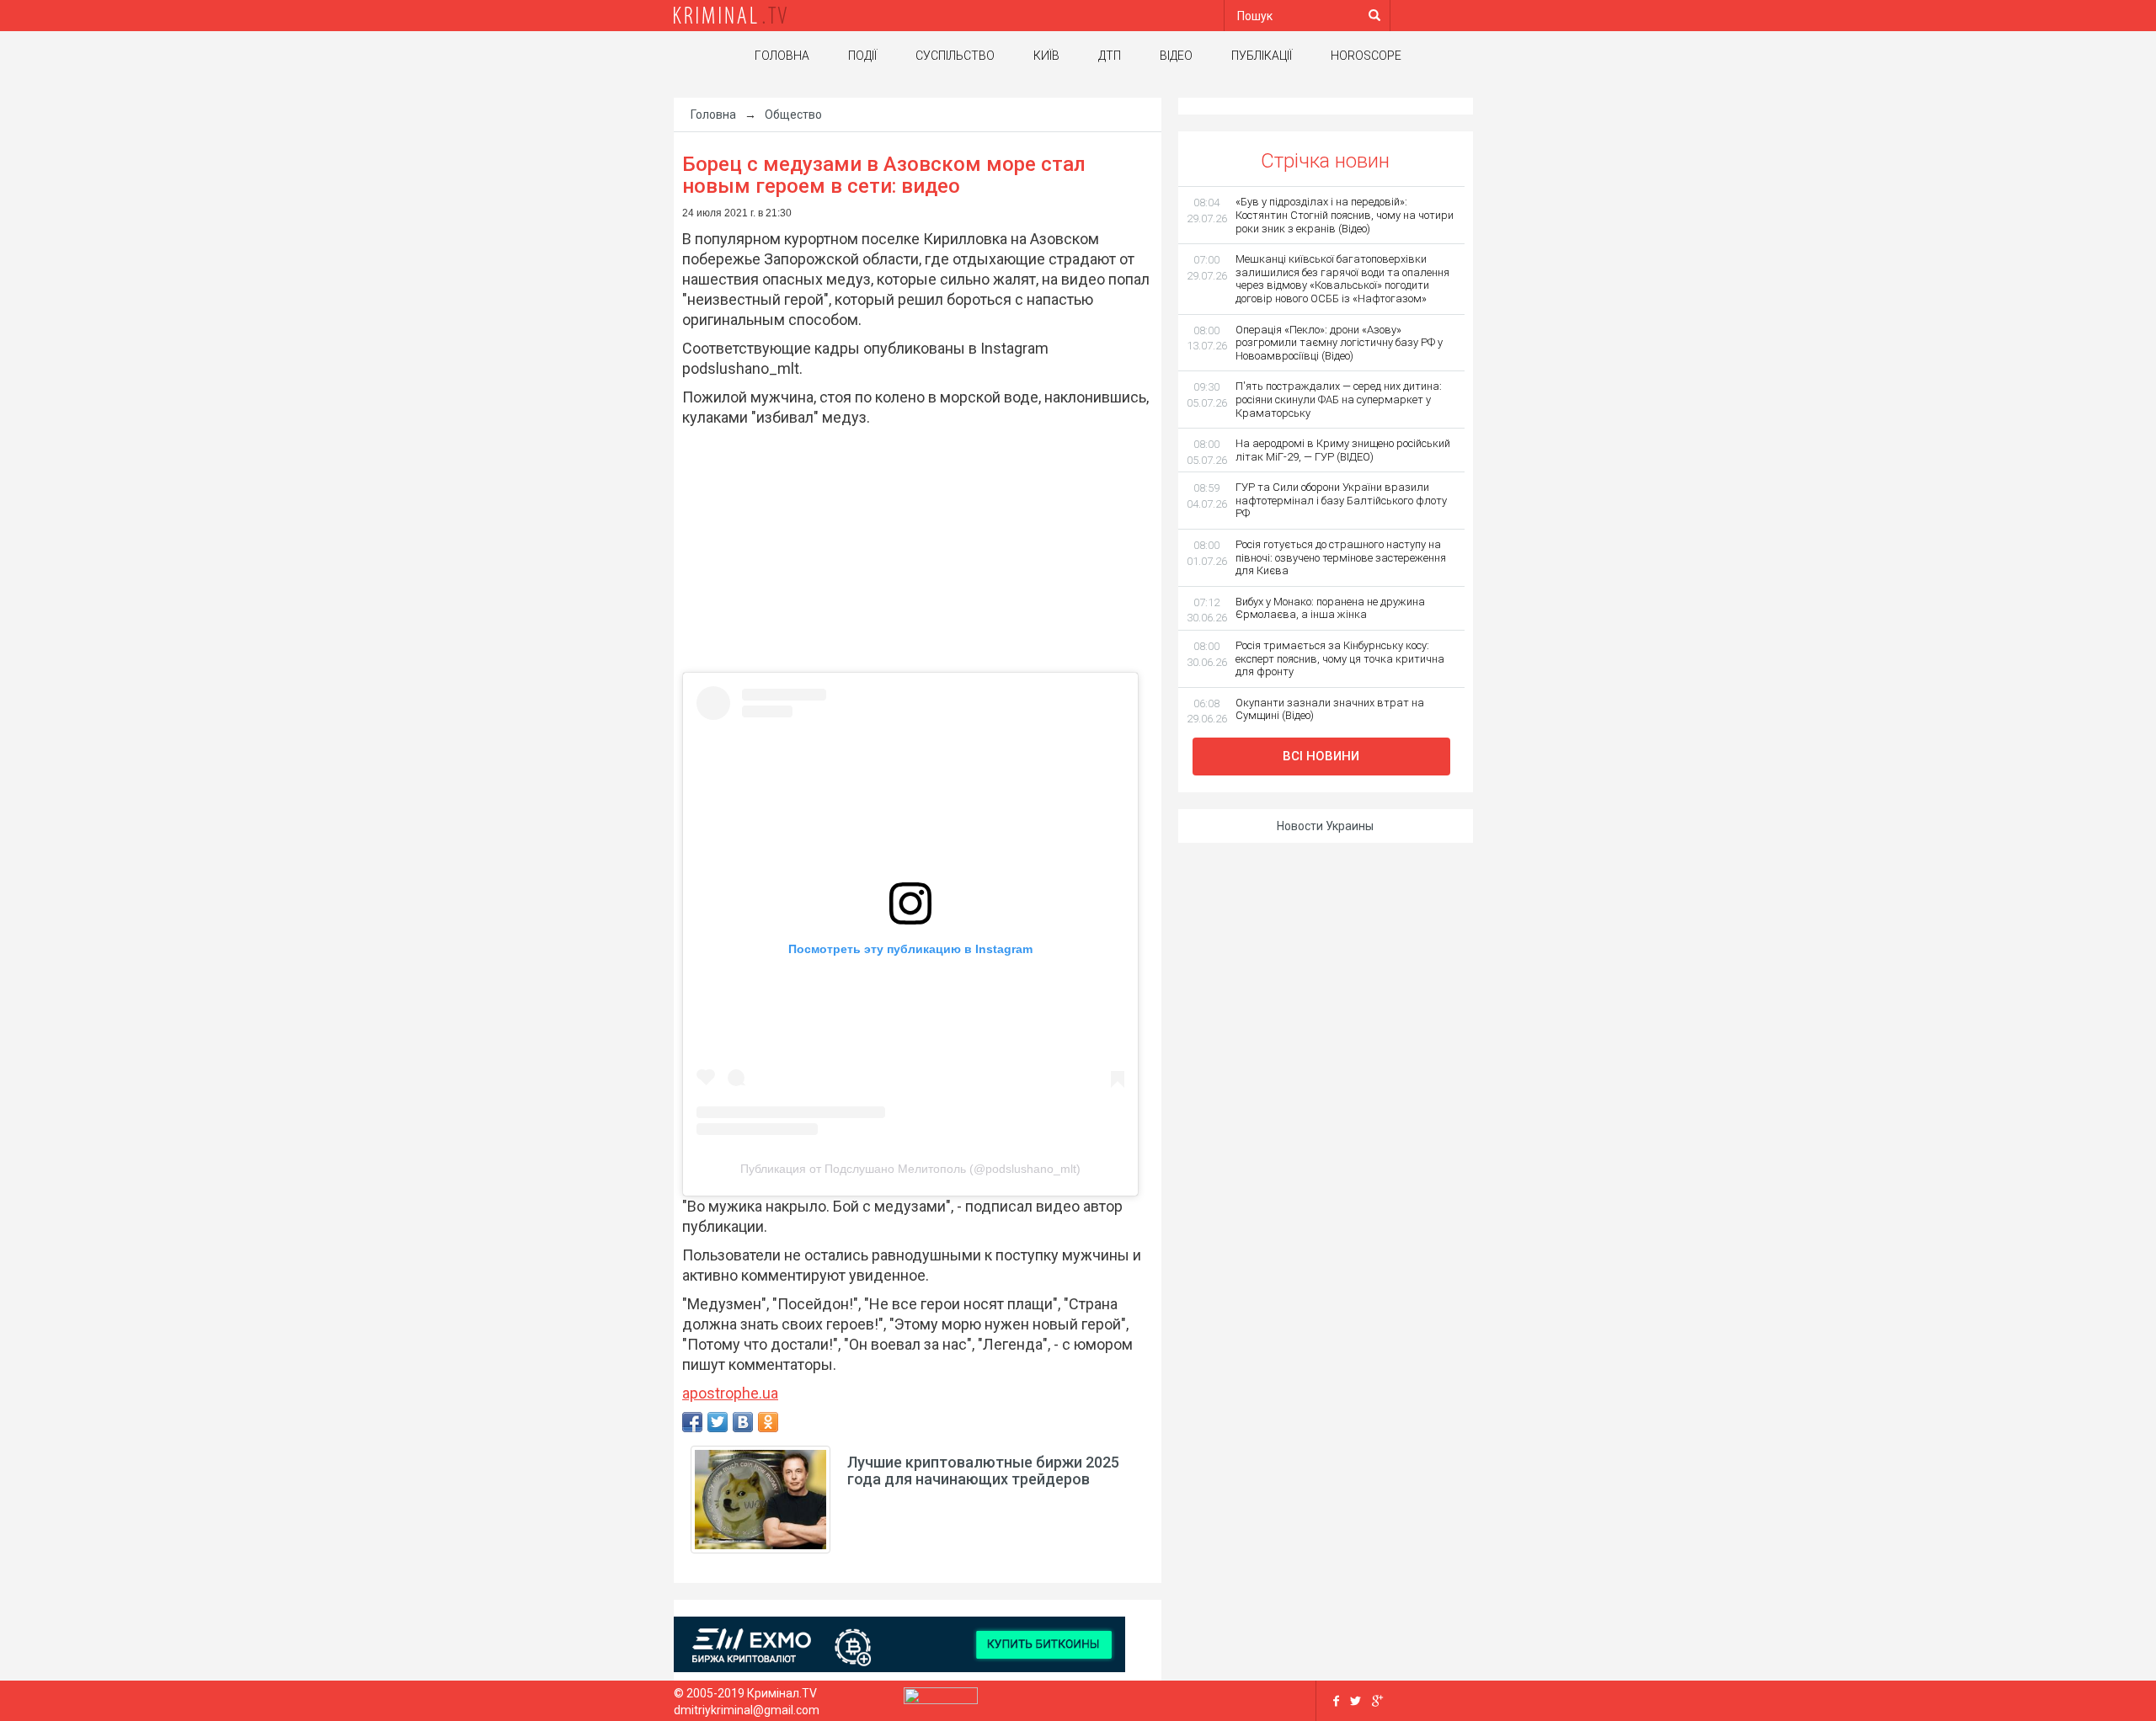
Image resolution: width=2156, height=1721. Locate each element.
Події (862, 56)
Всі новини (1321, 756)
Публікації (1262, 56)
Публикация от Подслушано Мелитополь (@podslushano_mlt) (910, 1169)
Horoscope (1366, 56)
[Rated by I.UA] (941, 1699)
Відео (1176, 56)
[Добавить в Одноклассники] (768, 1422)
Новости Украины (1325, 826)
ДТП (1110, 56)
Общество (793, 115)
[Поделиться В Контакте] (743, 1422)
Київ (1046, 56)
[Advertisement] (909, 550)
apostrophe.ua (730, 1393)
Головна (782, 56)
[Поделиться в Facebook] (692, 1422)
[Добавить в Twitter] (718, 1422)
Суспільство (955, 56)
